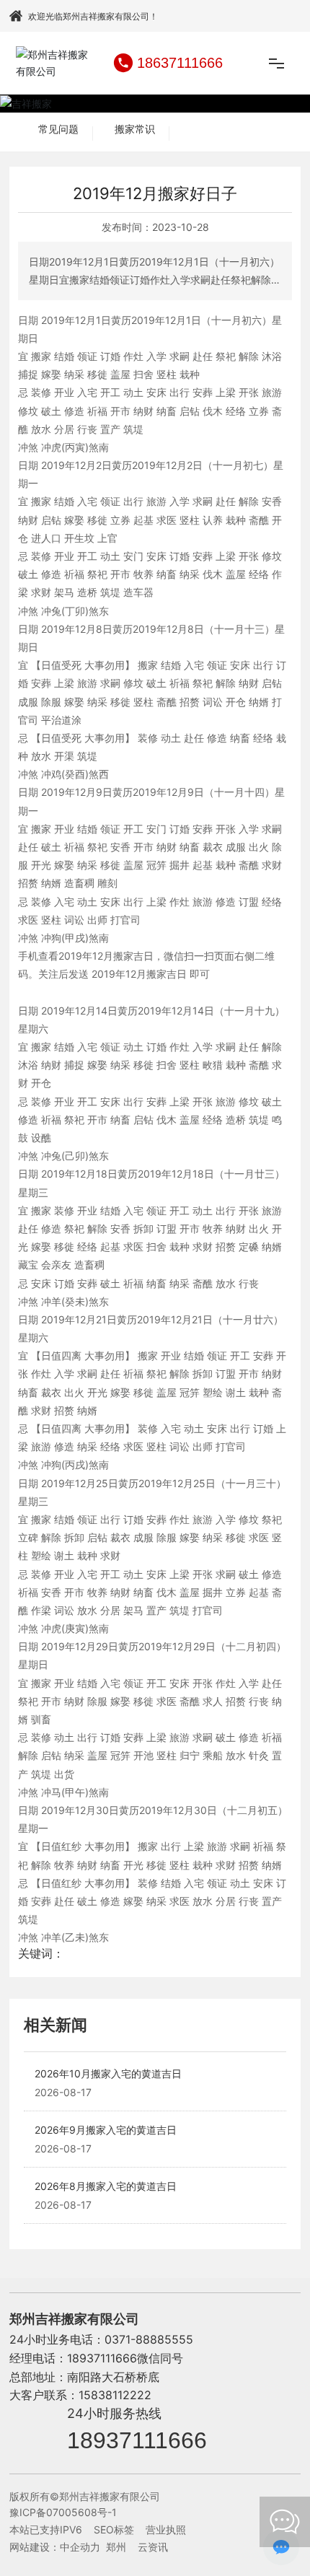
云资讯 (153, 2547)
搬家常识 (135, 129)
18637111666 (180, 63)
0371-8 (124, 2339)
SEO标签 (114, 2529)
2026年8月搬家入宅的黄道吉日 (106, 2186)
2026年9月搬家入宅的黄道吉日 (106, 2130)
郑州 (116, 2547)
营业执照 (166, 2529)
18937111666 (137, 2440)
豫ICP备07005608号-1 (63, 2512)
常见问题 (58, 129)
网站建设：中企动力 (55, 2547)
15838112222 (115, 2395)
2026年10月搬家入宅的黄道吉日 (108, 2073)
